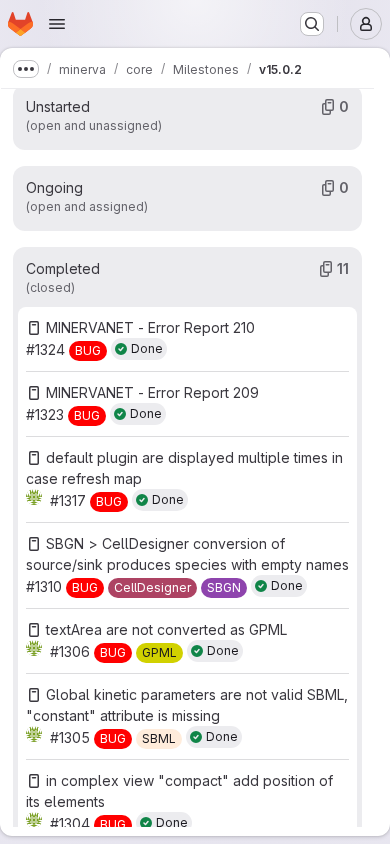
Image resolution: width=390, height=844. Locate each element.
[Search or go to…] (312, 24)
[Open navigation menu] (57, 24)
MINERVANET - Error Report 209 (152, 392)
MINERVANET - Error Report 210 (150, 327)
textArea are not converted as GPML (166, 629)
